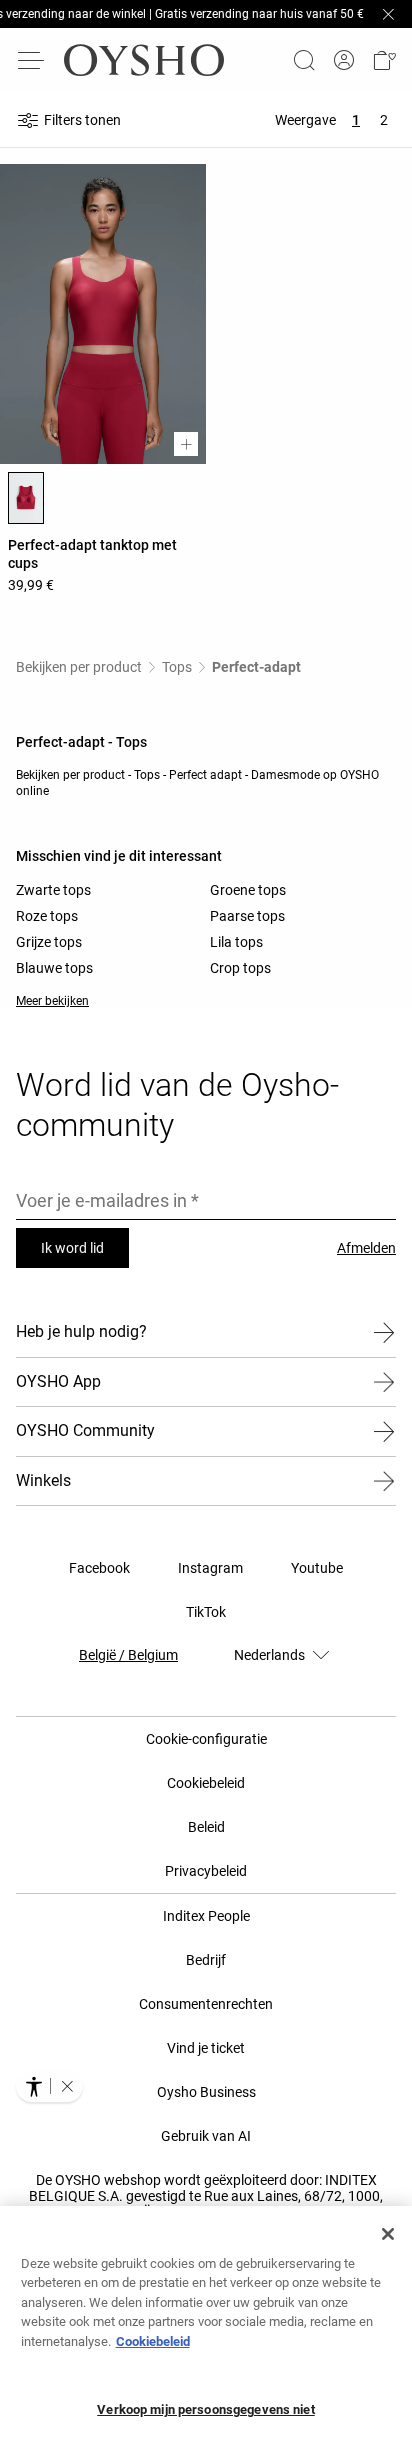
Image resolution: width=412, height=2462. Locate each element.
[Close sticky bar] (388, 14)
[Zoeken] (304, 60)
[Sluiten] (388, 2234)
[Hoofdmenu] (32, 60)
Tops (177, 667)
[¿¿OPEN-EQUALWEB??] (49, 2086)
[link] (344, 60)
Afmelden (366, 1248)
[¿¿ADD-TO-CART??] (186, 444)
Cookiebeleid (153, 2341)
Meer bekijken (52, 1001)
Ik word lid (72, 1248)
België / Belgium (128, 1655)
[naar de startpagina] (144, 60)
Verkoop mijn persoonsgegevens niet (205, 2409)
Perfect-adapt (256, 667)
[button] (384, 60)
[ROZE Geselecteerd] (26, 498)
